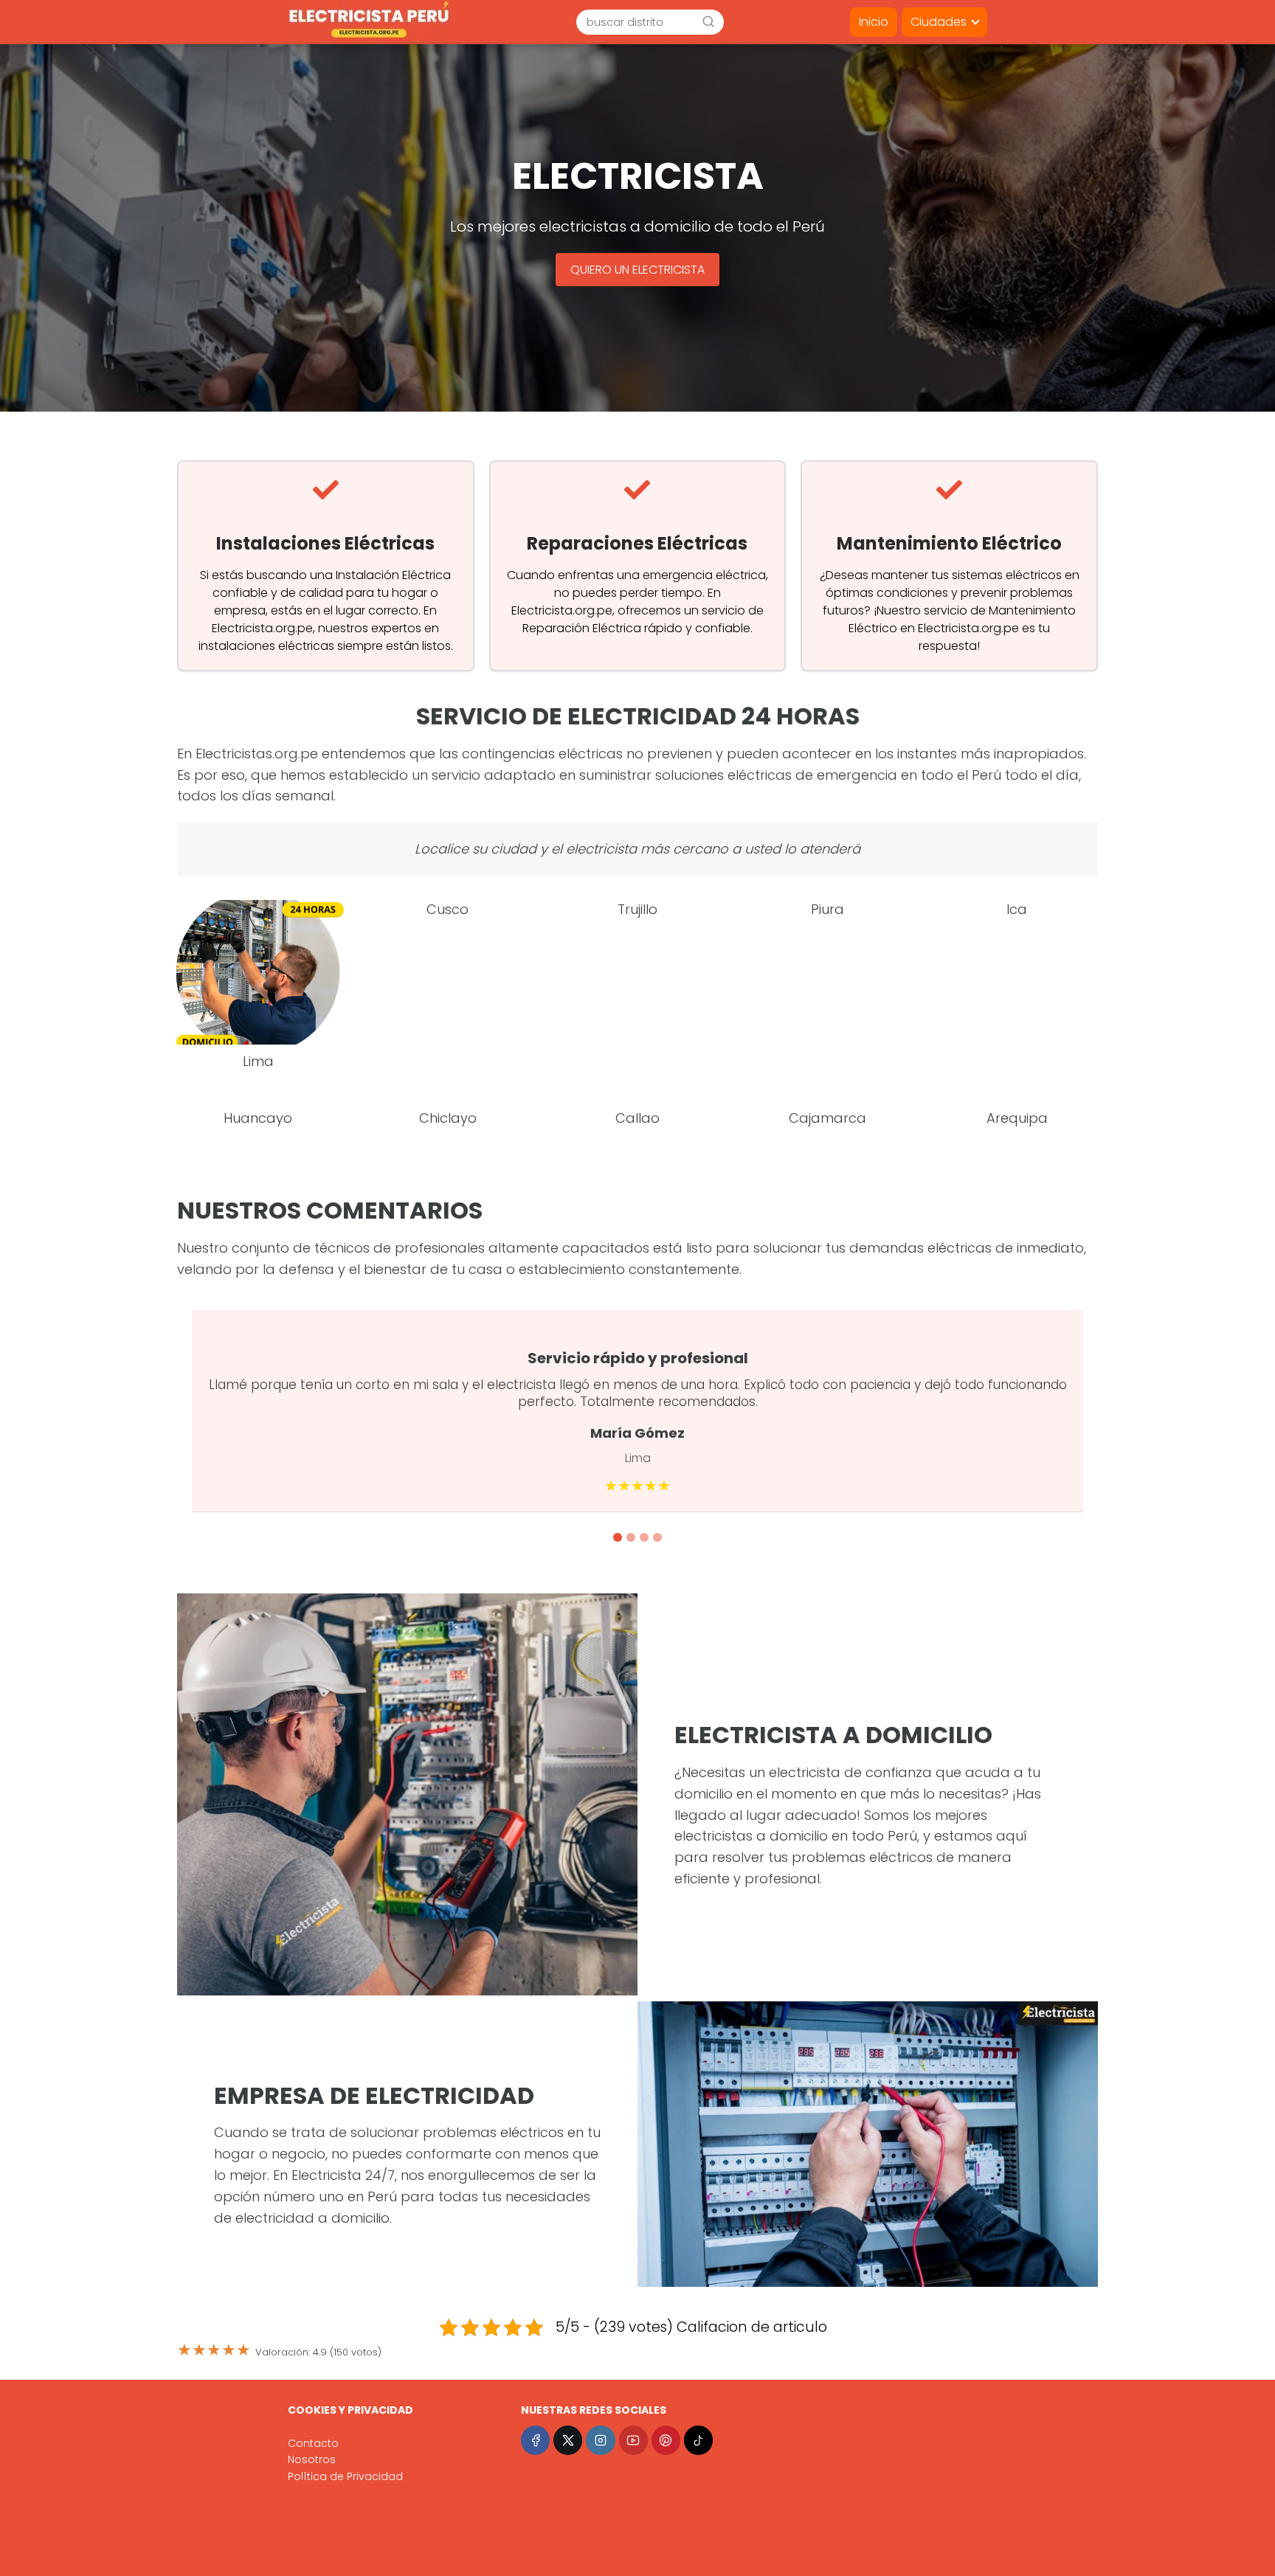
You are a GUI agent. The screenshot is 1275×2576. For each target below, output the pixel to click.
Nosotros (312, 2459)
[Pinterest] (666, 2440)
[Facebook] (535, 2440)
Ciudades (939, 22)
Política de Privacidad (345, 2476)
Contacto (313, 2443)
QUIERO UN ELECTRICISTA (637, 270)
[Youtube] (633, 2440)
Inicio (874, 22)
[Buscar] (708, 21)
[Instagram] (600, 2440)
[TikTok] (698, 2440)
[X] (568, 2440)
